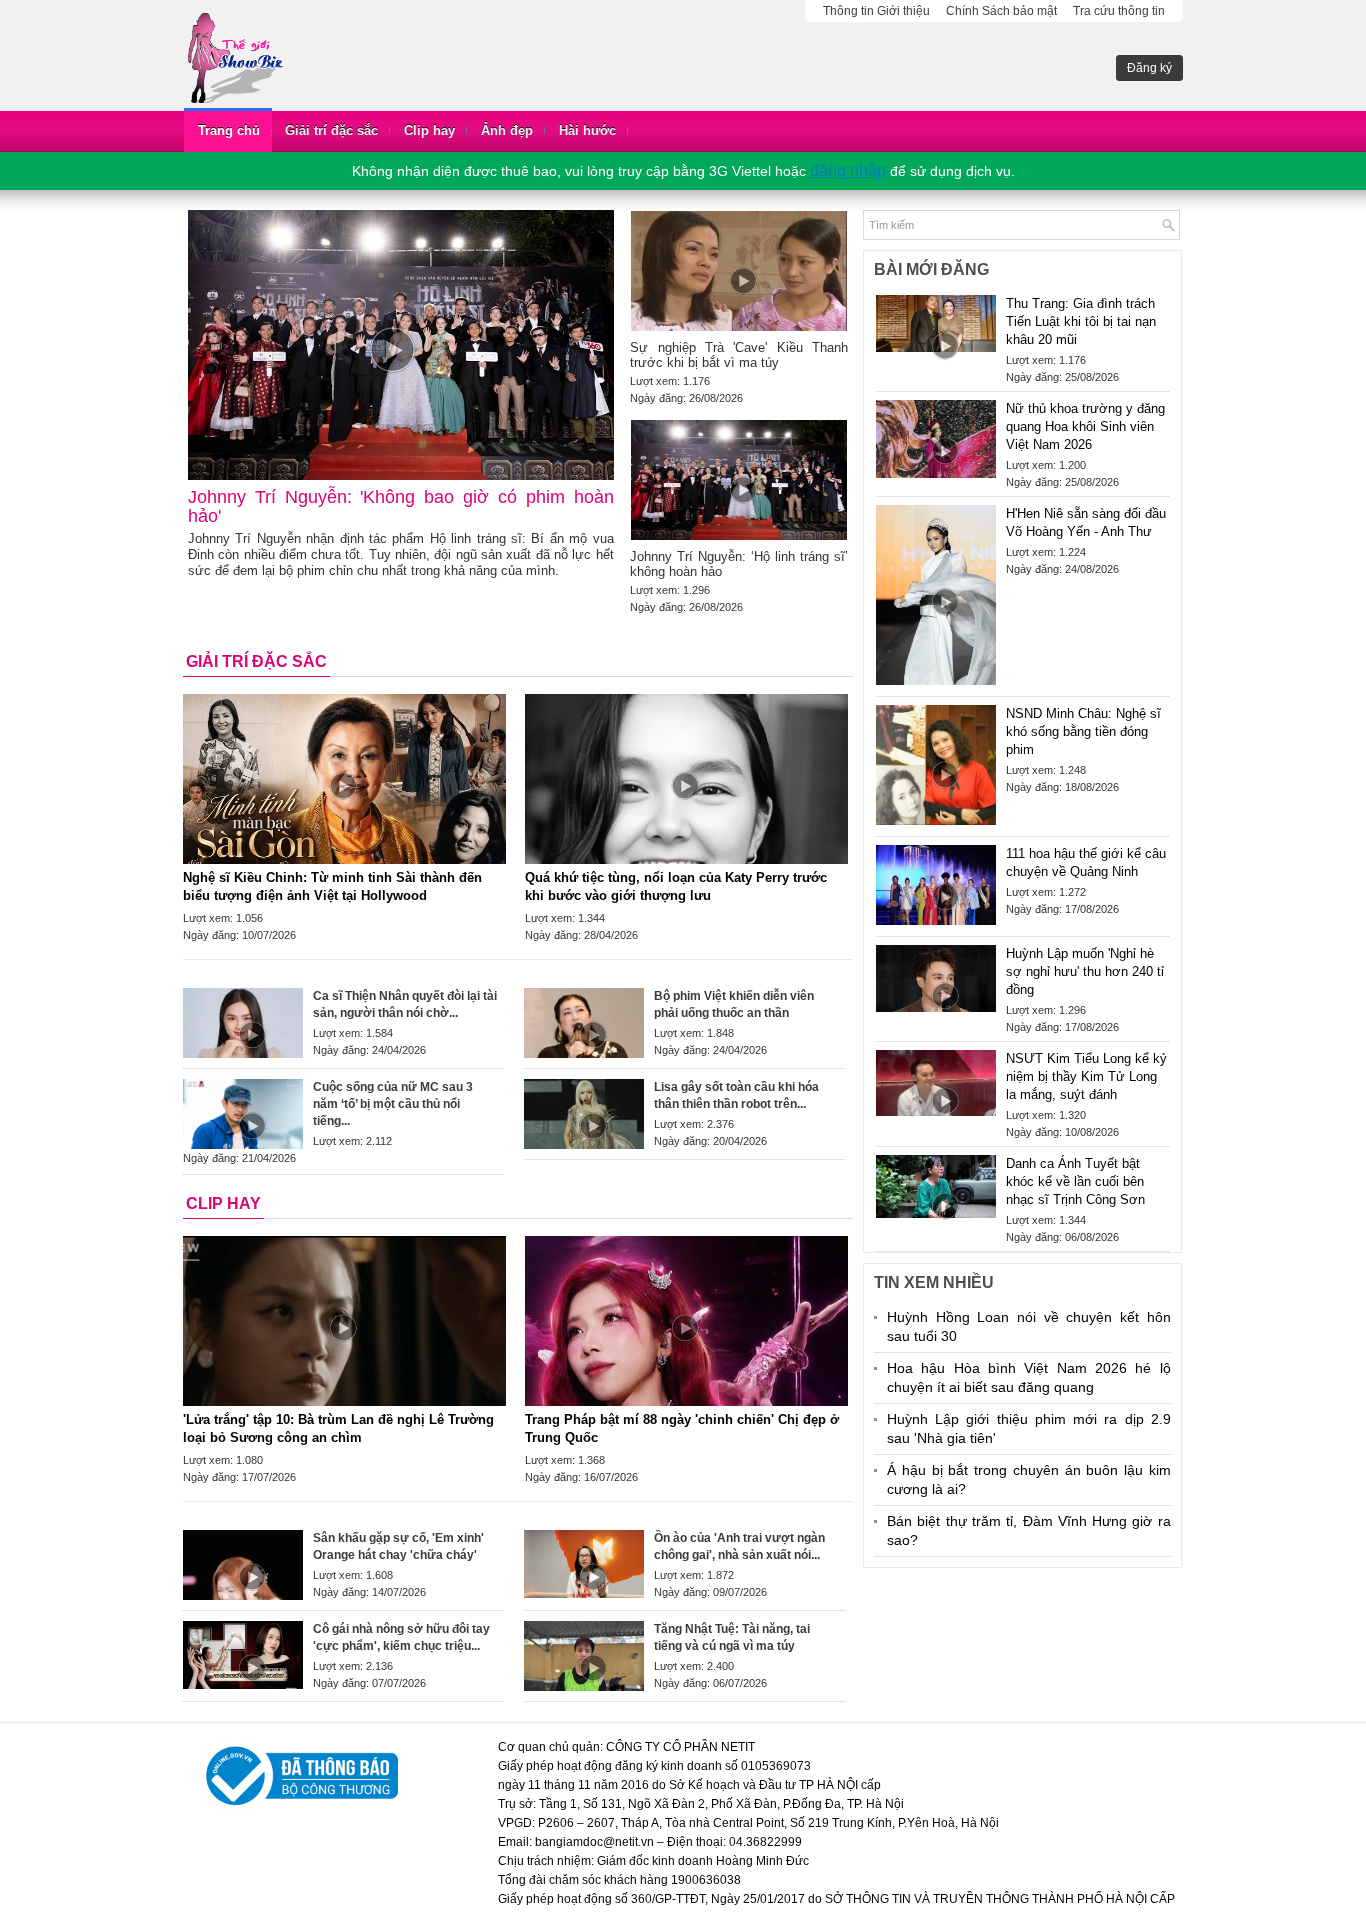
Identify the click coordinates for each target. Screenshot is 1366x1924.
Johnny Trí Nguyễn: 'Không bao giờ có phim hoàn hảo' (401, 506)
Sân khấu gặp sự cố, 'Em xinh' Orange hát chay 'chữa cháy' (398, 1546)
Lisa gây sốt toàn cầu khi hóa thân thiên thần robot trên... (736, 1095)
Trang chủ (229, 130)
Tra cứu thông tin (1119, 11)
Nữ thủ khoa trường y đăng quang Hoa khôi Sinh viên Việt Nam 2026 (1085, 426)
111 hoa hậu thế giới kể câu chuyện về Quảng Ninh (1086, 862)
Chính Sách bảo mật (1001, 11)
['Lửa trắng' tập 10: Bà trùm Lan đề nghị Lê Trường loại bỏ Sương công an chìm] (344, 1321)
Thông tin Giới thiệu (876, 11)
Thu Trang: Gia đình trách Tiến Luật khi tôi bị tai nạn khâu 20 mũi (1081, 321)
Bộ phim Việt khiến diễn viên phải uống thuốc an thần (734, 1004)
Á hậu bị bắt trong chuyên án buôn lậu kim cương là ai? (1029, 1479)
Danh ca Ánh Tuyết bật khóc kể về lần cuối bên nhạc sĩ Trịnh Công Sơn (1075, 1181)
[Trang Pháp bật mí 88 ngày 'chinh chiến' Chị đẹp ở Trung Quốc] (686, 1321)
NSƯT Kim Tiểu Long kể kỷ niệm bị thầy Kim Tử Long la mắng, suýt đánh (1086, 1076)
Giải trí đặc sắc (331, 130)
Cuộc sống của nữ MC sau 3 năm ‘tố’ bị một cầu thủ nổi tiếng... (393, 1104)
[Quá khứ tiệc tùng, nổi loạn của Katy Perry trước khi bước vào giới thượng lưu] (686, 779)
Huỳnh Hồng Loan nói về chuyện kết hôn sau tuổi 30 (1029, 1326)
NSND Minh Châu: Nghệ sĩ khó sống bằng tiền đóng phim (1083, 731)
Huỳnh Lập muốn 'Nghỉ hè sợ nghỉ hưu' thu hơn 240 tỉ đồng (1085, 971)
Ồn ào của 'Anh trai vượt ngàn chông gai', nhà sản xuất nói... (739, 1546)
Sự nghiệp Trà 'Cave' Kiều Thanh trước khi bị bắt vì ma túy (739, 355)
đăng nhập (848, 170)
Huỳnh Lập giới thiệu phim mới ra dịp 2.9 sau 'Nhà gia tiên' (1029, 1428)
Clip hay (429, 130)
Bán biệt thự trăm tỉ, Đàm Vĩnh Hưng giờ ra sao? (1029, 1530)
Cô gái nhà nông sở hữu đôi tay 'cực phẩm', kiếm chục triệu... (401, 1637)
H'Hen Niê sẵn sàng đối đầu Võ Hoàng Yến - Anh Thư (1086, 522)
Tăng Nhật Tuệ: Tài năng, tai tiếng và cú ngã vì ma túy (732, 1637)
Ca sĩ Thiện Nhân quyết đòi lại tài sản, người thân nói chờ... (405, 1004)
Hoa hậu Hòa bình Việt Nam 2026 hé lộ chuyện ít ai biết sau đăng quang (1029, 1377)
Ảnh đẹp (507, 130)
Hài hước (587, 130)
